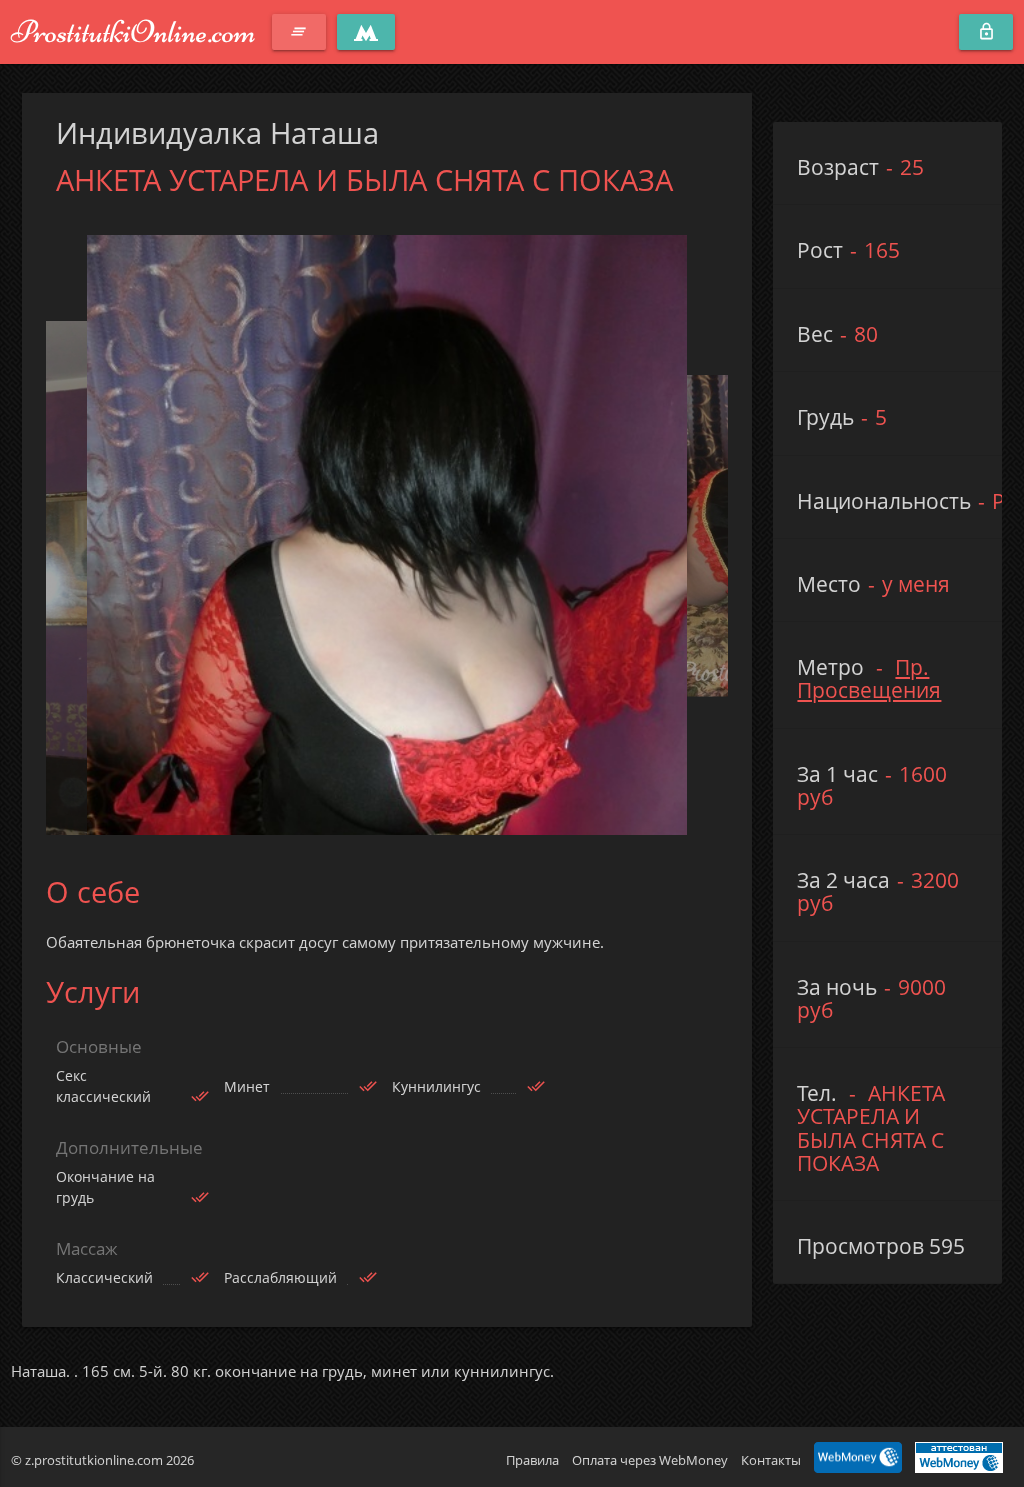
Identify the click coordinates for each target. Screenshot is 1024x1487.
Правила (532, 1460)
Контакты (771, 1460)
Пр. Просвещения (869, 678)
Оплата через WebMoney (650, 1460)
